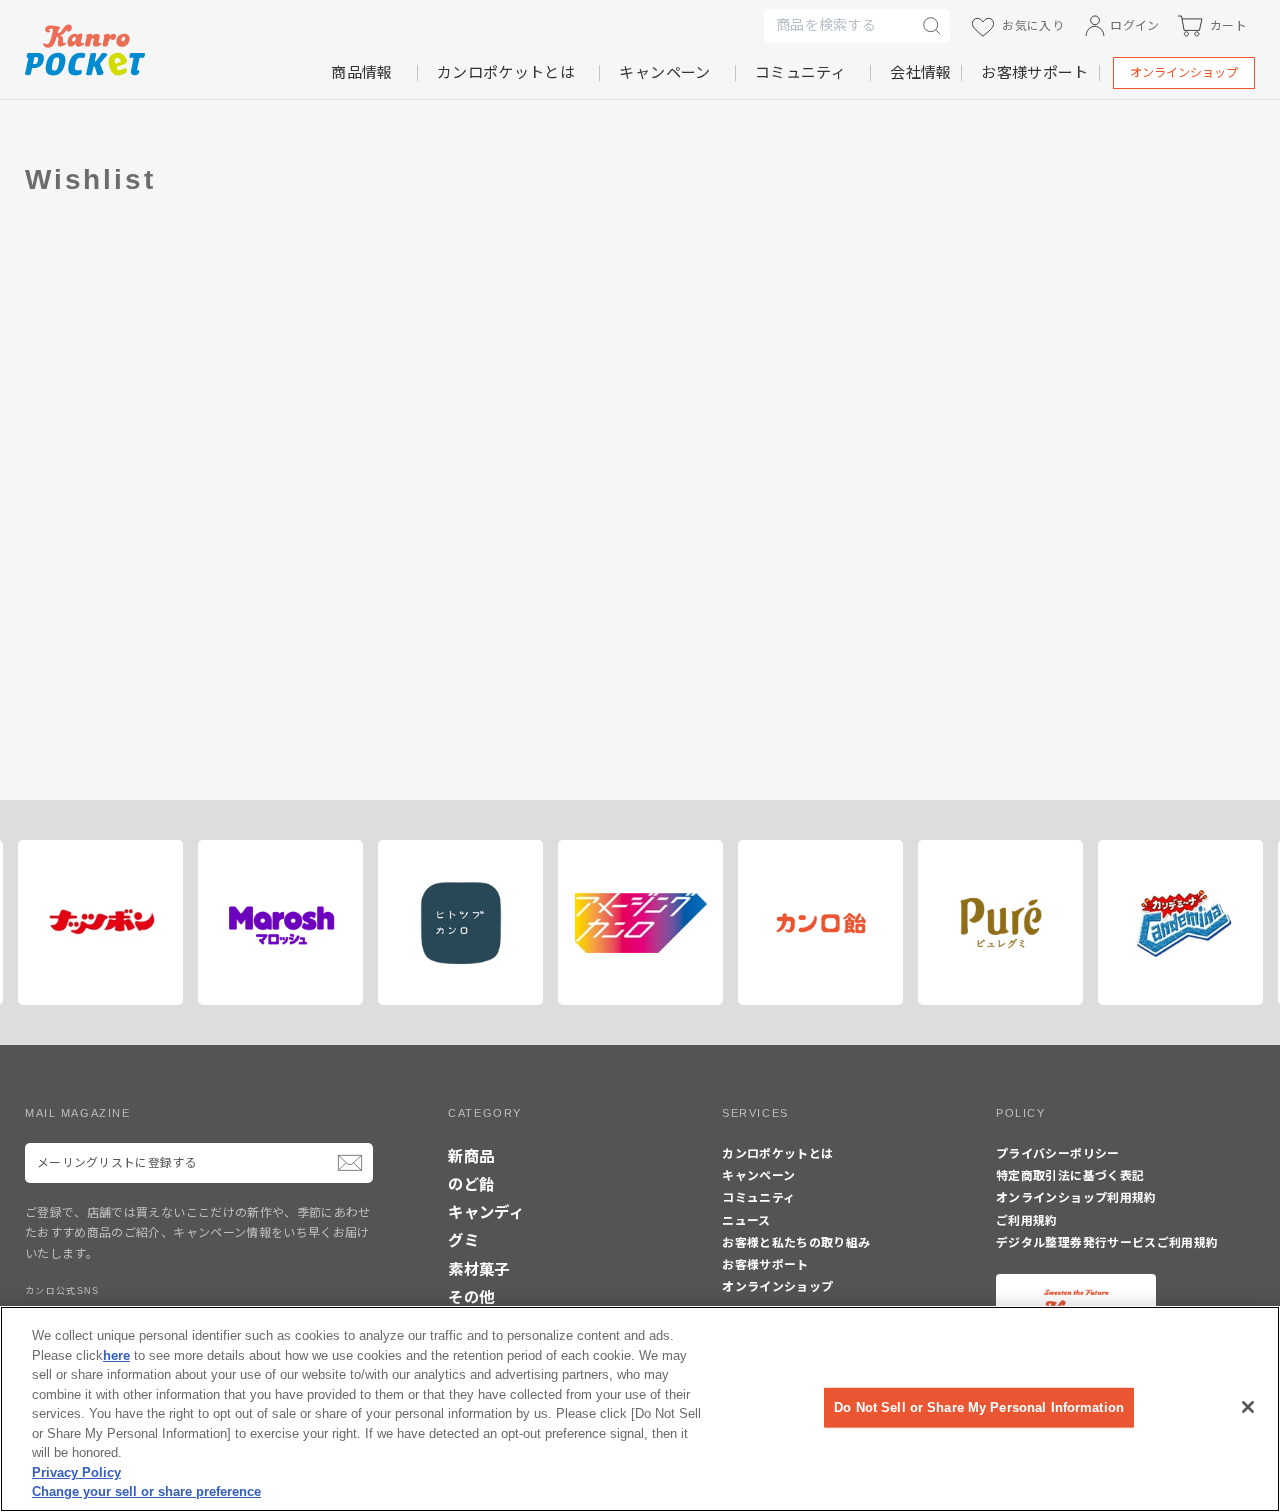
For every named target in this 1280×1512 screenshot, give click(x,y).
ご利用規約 (1027, 1221)
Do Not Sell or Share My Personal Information (979, 1407)
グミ (463, 1240)
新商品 (471, 1156)
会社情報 (920, 72)
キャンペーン (664, 72)
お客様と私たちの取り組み (796, 1243)
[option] (93, 922)
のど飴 (471, 1184)
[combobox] (839, 26)
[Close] (1248, 1407)
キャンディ (486, 1212)
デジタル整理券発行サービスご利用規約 (1107, 1243)
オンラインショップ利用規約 (1076, 1198)
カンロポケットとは (506, 72)
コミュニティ (800, 72)
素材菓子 (478, 1269)
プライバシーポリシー (1058, 1154)
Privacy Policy (76, 1472)
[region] (640, 1409)
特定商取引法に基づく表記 (1070, 1176)
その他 (471, 1297)
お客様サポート (1034, 72)
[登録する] (350, 1163)
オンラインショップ (1184, 73)
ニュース (746, 1221)
